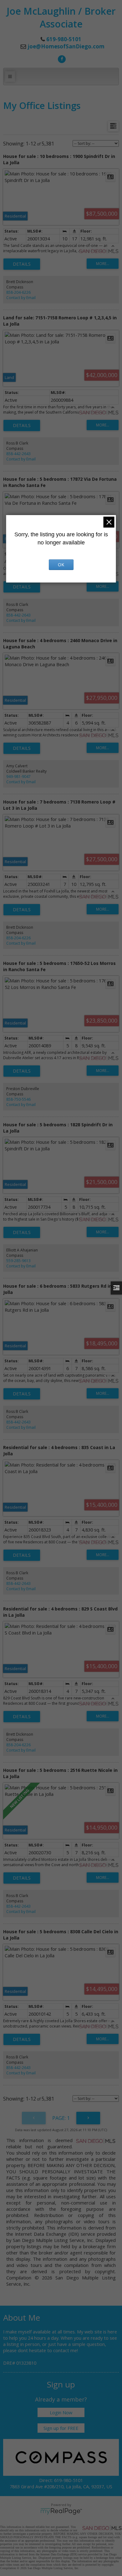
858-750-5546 (18, 1099)
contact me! (66, 2350)
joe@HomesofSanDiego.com (66, 46)
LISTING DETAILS (22, 264)
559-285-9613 (18, 1261)
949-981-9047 (18, 777)
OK (61, 565)
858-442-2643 (18, 454)
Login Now (61, 2412)
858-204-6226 (18, 292)
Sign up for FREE (61, 2428)
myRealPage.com (61, 2511)
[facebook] (61, 58)
